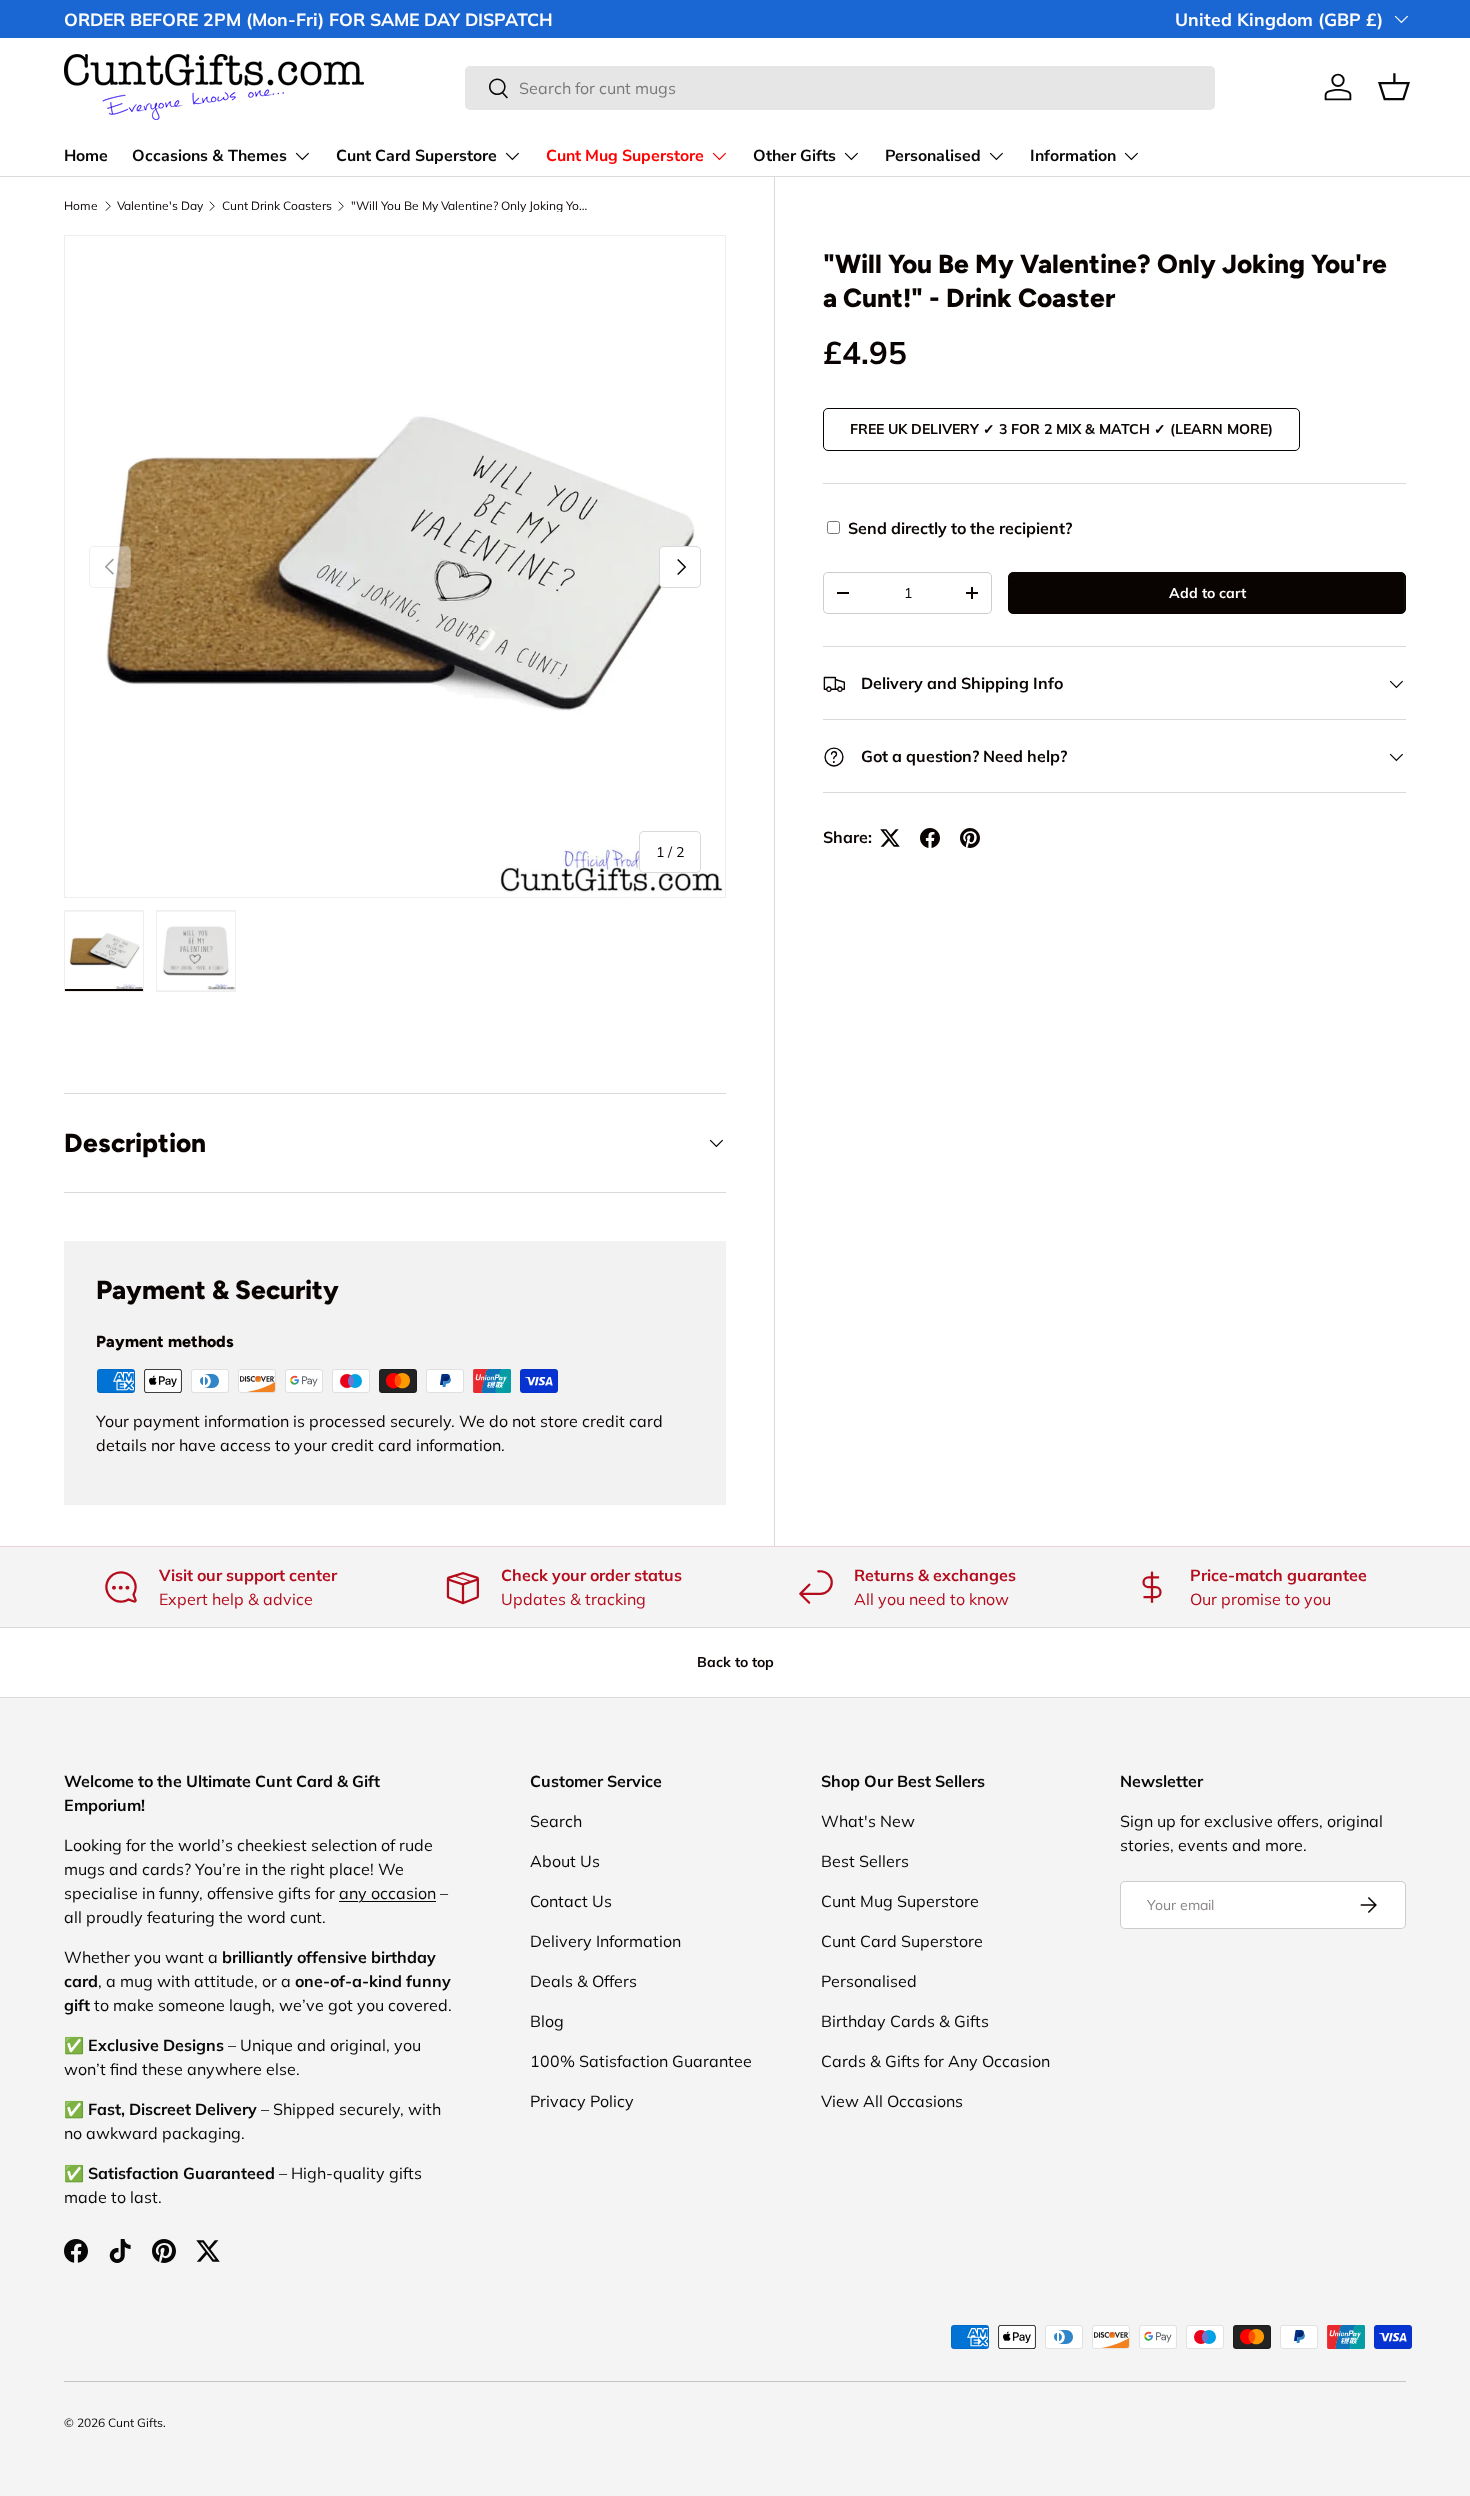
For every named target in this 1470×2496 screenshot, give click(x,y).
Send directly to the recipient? (960, 528)
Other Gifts (794, 156)
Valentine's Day (160, 206)
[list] (395, 566)
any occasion (387, 1893)
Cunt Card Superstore (416, 156)
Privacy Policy (582, 2101)
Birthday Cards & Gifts (905, 2021)
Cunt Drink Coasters (277, 206)
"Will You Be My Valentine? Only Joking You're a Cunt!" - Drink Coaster (471, 206)
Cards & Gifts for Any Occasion (935, 2061)
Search (556, 1821)
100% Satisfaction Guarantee (641, 2061)
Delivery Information (605, 1941)
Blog (547, 2021)
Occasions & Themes (209, 156)
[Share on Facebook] (930, 838)
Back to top (735, 1662)
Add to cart (1207, 593)
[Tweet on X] (890, 838)
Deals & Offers (583, 1981)
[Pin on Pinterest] (970, 838)
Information (1073, 156)
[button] (1394, 87)
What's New (868, 1821)
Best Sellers (865, 1861)
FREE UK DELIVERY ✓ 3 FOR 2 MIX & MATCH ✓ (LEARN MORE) (1061, 429)
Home (86, 156)
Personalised (933, 156)
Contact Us (571, 1901)
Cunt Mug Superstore (625, 156)
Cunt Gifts (135, 2422)
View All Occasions (892, 2101)
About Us (565, 1861)
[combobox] (839, 88)
